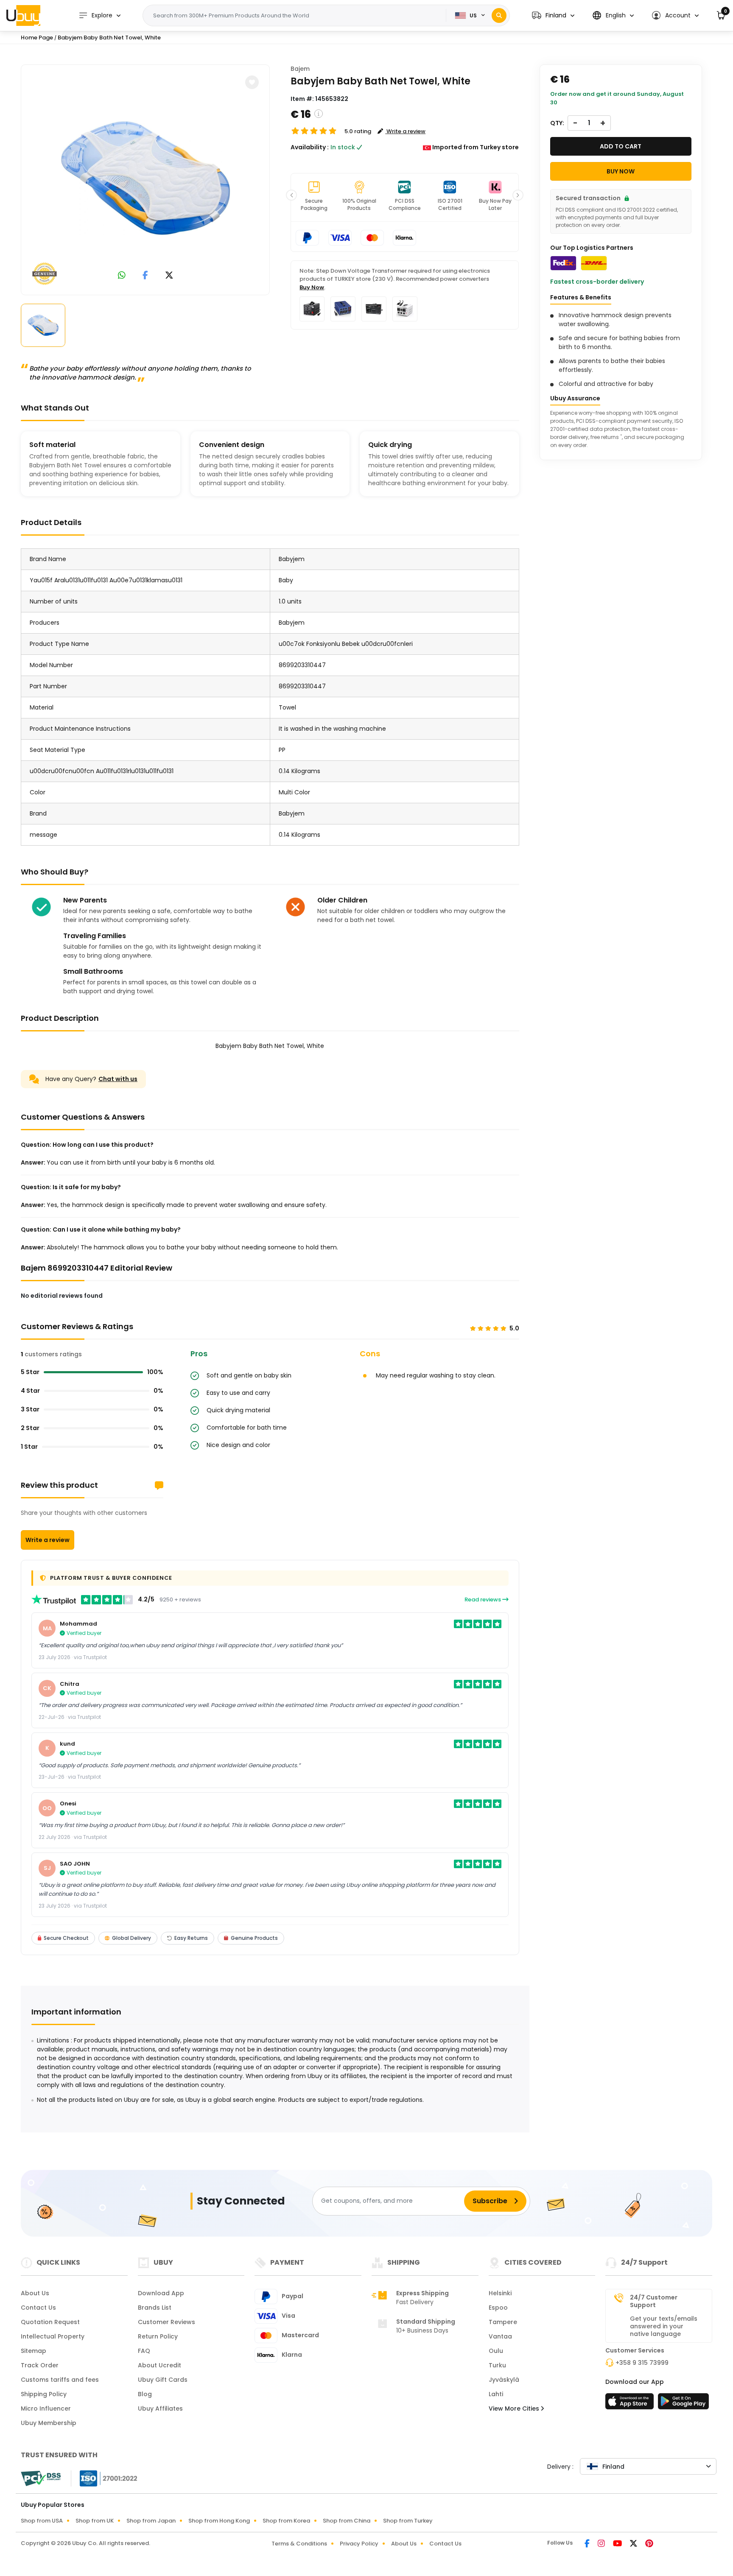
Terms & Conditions (299, 2544)
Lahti (496, 2394)
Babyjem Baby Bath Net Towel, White (109, 38)
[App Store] (631, 2404)
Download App (161, 2293)
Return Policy (158, 2336)
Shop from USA (42, 2521)
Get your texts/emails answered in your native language (664, 2326)
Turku (497, 2365)
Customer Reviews (166, 2322)
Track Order (40, 2365)
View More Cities (515, 2408)
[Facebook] (588, 2544)
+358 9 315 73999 (642, 2363)
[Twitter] (634, 2544)
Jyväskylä (504, 2380)
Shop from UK (95, 2521)
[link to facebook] (145, 276)
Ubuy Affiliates (160, 2408)
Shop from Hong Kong (219, 2521)
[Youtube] (618, 2544)
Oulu (496, 2351)
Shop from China (347, 2521)
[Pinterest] (649, 2544)
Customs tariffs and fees (60, 2380)
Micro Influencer (46, 2408)
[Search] (499, 15)
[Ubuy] (23, 15)
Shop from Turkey (408, 2521)
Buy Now (312, 287)
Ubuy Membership (49, 2423)
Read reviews (483, 1600)
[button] (553, 15)
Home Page (37, 38)
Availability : (310, 147)
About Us (35, 2293)
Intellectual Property (53, 2336)
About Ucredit (159, 2365)
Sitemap (34, 2351)
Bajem (300, 69)
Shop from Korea (286, 2521)
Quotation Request (50, 2322)
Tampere (503, 2322)
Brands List (155, 2308)
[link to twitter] (169, 276)
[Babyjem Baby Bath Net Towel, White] (145, 178)
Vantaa (500, 2336)
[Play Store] (683, 2404)
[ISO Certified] (104, 2478)
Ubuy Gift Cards (163, 2380)
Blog (145, 2394)
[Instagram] (602, 2544)
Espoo (498, 2308)
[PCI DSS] (41, 2478)
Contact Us (38, 2308)
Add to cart (621, 146)
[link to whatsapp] (122, 276)
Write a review (48, 1540)
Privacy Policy (359, 2544)
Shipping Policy (44, 2394)
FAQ (144, 2351)
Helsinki (500, 2293)
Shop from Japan (151, 2521)
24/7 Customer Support (654, 2301)
